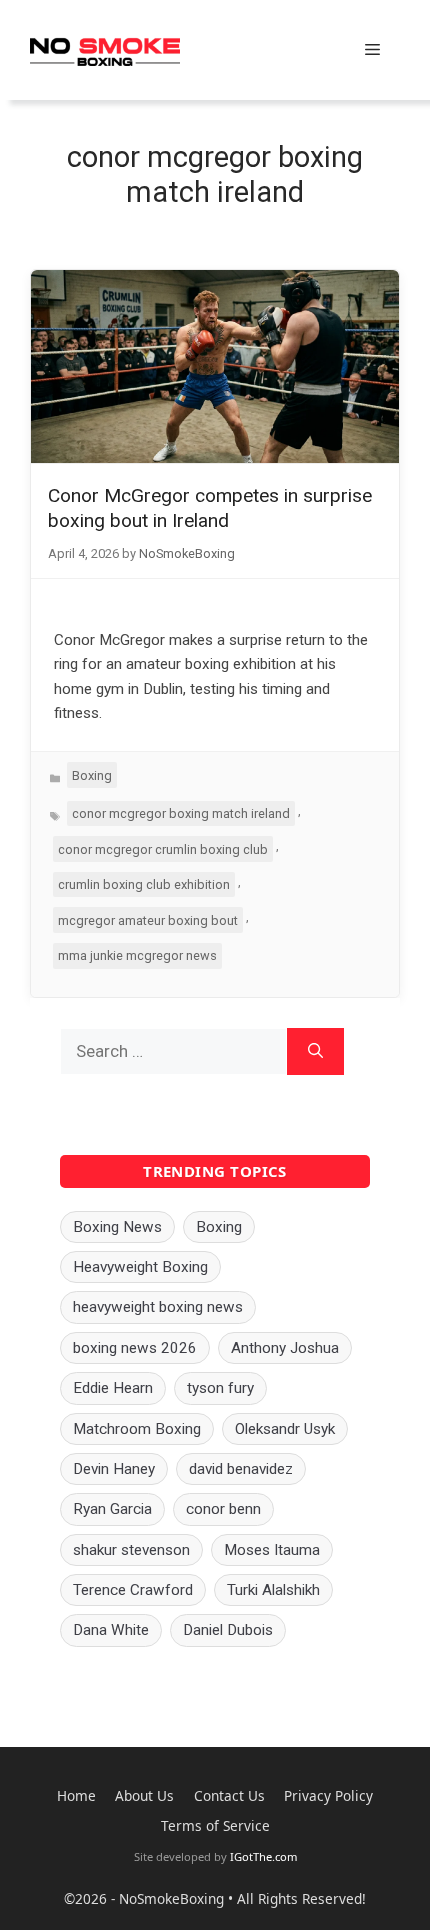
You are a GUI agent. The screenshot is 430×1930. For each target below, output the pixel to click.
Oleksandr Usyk (285, 1429)
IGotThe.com (263, 1856)
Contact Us (229, 1795)
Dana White (111, 1630)
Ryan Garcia (112, 1509)
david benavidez (241, 1469)
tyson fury (220, 1388)
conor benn (223, 1509)
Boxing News (117, 1227)
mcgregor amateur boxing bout (148, 920)
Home (76, 1795)
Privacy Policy (328, 1795)
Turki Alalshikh (273, 1590)
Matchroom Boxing (137, 1429)
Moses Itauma (272, 1550)
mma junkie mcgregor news (137, 955)
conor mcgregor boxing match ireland (181, 813)
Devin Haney (114, 1469)
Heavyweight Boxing (140, 1267)
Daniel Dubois (228, 1630)
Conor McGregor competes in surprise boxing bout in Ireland (210, 508)
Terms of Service (215, 1825)
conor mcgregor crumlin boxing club (163, 849)
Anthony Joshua (285, 1348)
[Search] (315, 1052)
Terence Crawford (133, 1590)
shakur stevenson (131, 1550)
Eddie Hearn (113, 1388)
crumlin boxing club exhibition (144, 884)
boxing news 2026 (135, 1348)
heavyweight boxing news (158, 1307)
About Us (144, 1795)
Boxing (92, 775)
